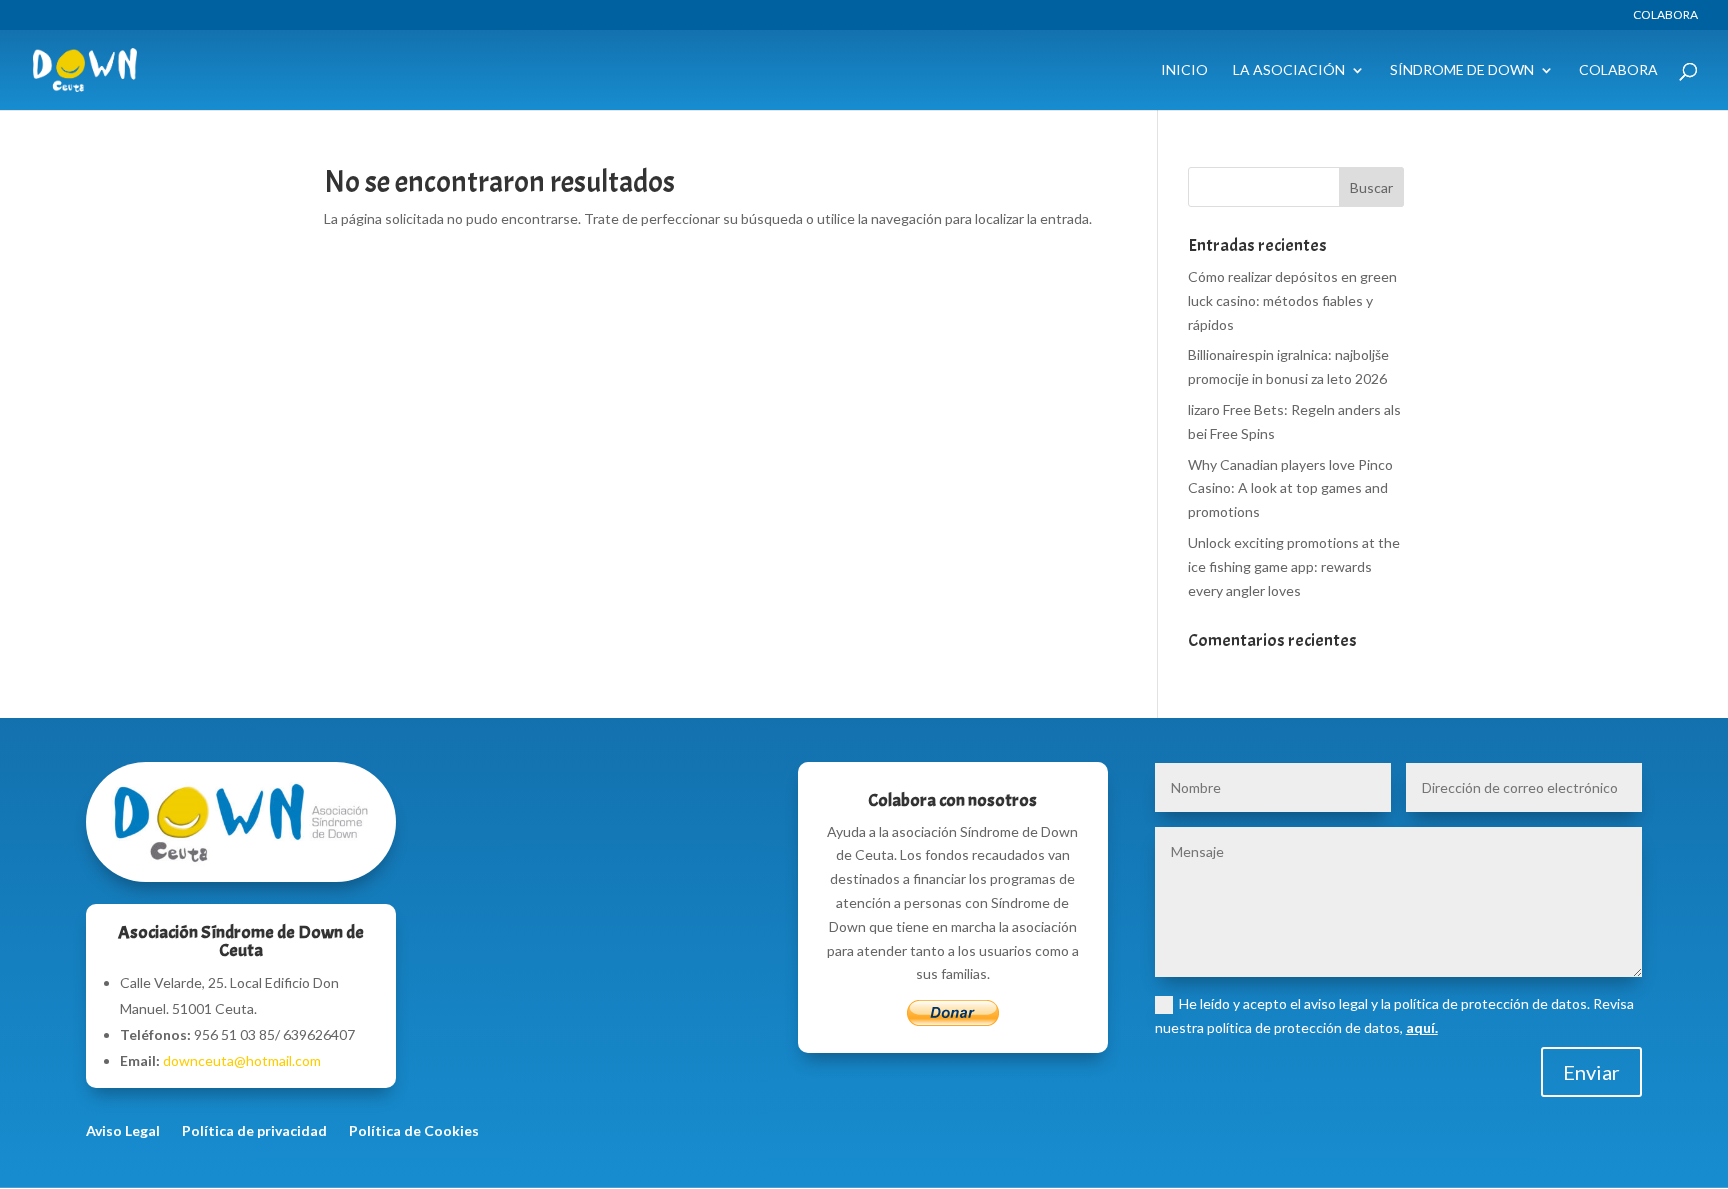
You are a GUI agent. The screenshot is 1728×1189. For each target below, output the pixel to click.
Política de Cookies (414, 1131)
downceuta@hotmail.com (242, 1060)
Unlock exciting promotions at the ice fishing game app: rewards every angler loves (1294, 566)
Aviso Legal (123, 1131)
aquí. (1422, 1027)
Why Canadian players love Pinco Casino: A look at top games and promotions (1290, 488)
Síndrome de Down (1462, 70)
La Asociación (1289, 70)
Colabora (1665, 15)
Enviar (1591, 1072)
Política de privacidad (254, 1131)
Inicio (1184, 70)
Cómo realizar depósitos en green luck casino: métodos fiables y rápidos (1292, 300)
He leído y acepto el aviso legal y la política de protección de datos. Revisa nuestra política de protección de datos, (1394, 1015)
